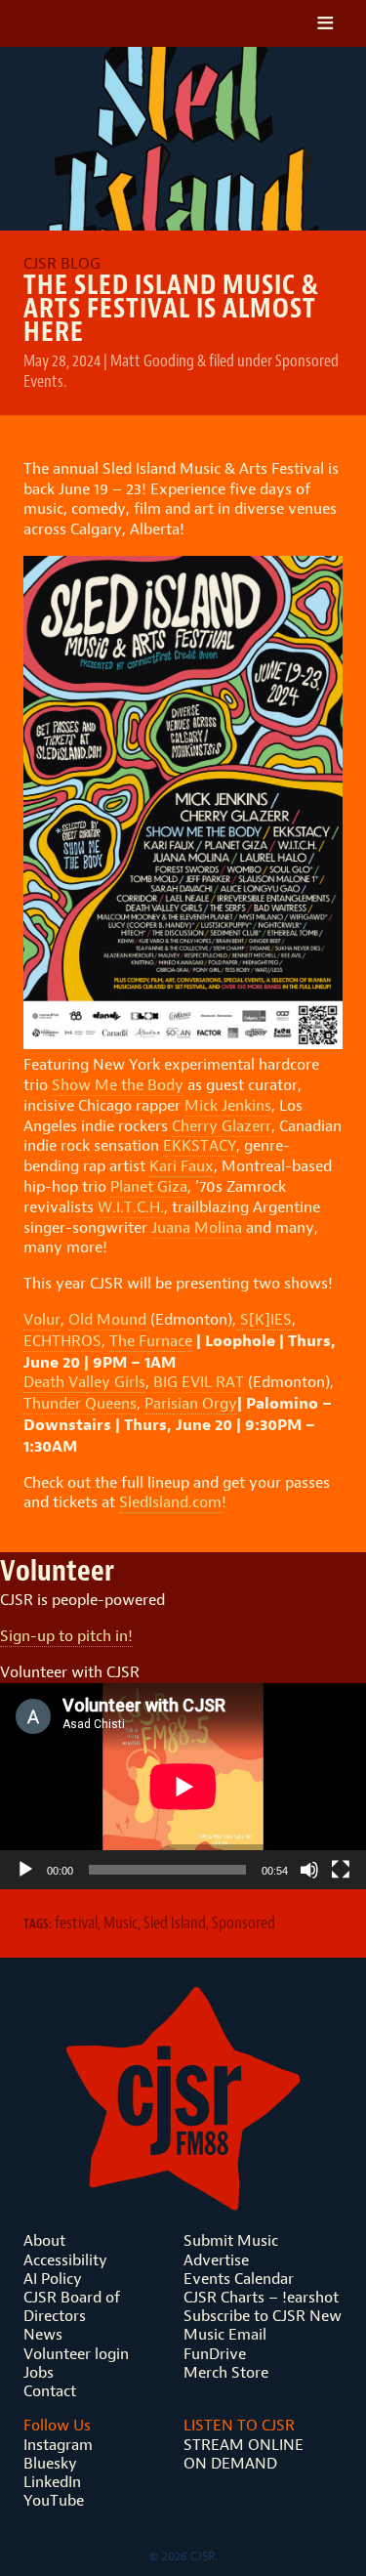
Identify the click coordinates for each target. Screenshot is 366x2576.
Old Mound (107, 1319)
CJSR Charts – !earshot (261, 2297)
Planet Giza (149, 1186)
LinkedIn (52, 2482)
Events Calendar (239, 2279)
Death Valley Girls (84, 1382)
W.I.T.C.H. (131, 1207)
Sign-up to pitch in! (66, 1636)
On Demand (230, 2463)
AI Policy (53, 2279)
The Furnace (151, 1341)
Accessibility (65, 2260)
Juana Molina (197, 1227)
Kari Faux (182, 1166)
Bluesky (50, 2463)
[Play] (25, 1870)
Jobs (39, 2372)
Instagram (58, 2445)
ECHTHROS (62, 1341)
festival (76, 1922)
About (44, 2240)
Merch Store (226, 2372)
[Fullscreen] (341, 1870)
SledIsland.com (170, 1502)
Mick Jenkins (228, 1105)
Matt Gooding (152, 360)
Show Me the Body (118, 1085)
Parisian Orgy (191, 1403)
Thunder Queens (80, 1403)
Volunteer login (76, 2354)
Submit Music (231, 2240)
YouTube (54, 2500)
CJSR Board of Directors (72, 2306)
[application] (183, 1786)
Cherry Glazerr (222, 1126)
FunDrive (215, 2354)
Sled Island (175, 1922)
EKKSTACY (200, 1145)
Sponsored (244, 1922)
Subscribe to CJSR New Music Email (263, 2325)
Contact (50, 2391)
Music (121, 1922)
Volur (42, 1319)
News (43, 2334)
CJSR (110, 23)
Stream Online (244, 2445)
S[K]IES (264, 1319)
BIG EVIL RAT (199, 1382)
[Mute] (309, 1870)
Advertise (216, 2260)
